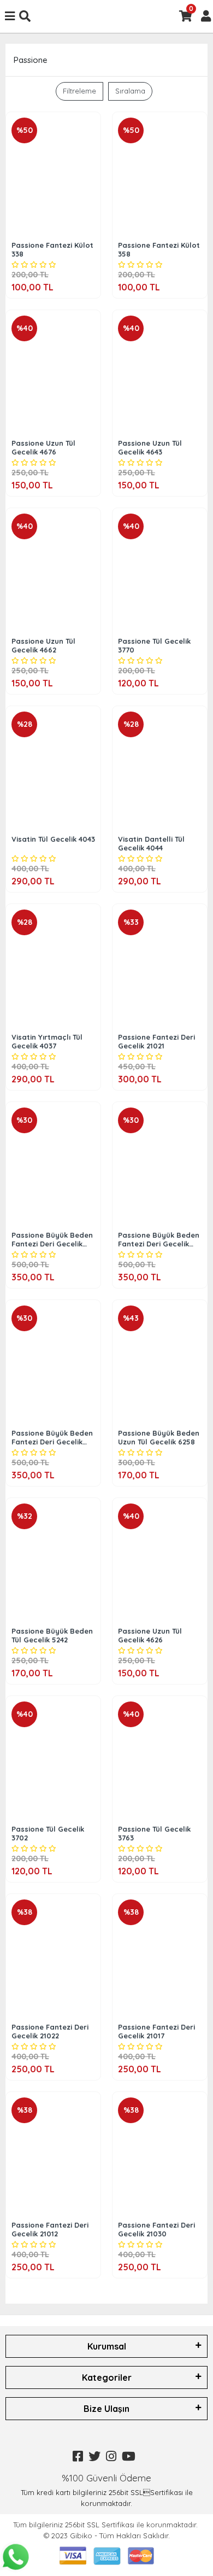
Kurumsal (107, 2346)
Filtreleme (79, 91)
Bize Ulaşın (106, 2409)
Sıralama (130, 91)
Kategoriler (107, 2377)
